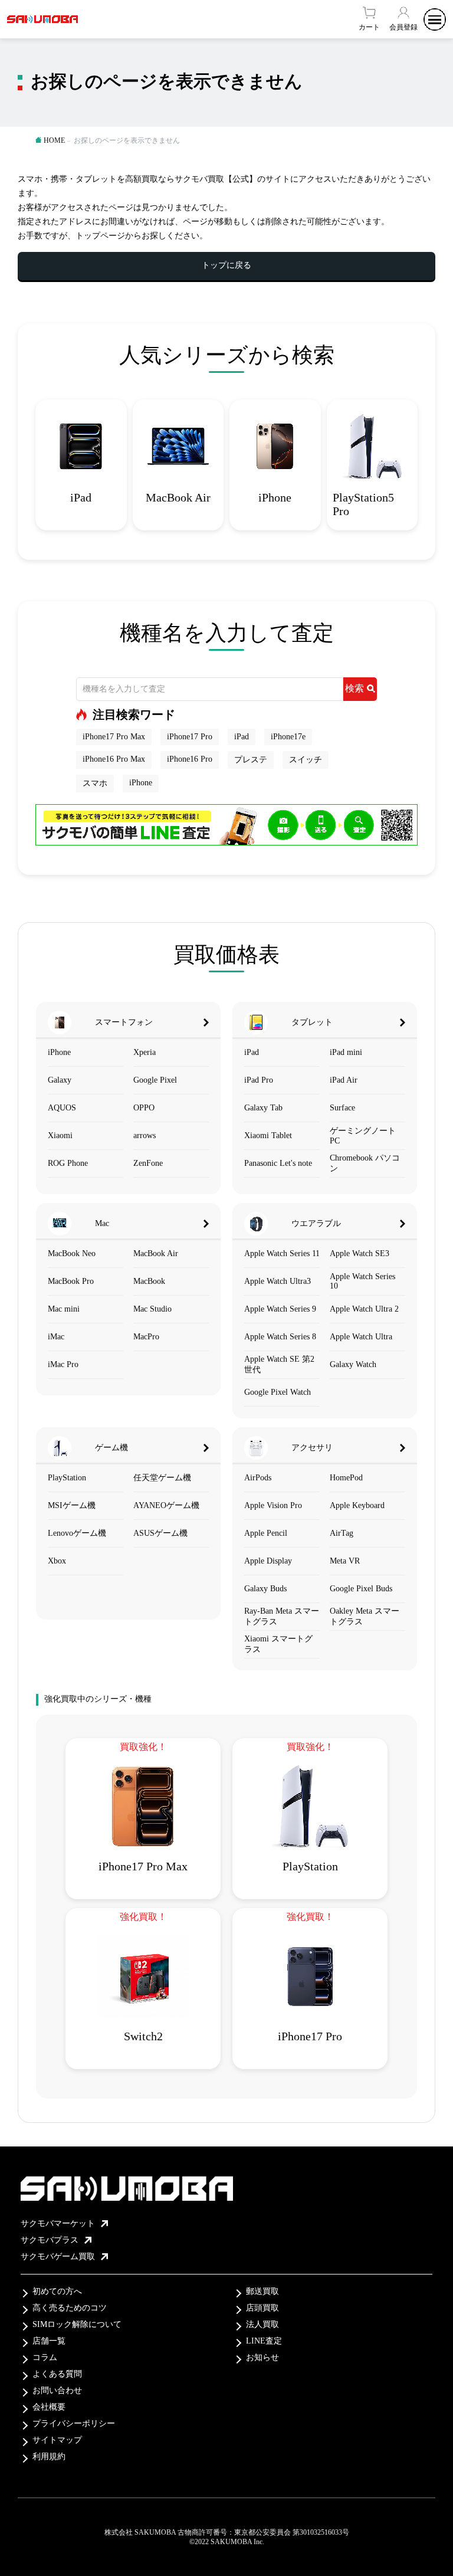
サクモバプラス (50, 2240)
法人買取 (262, 2324)
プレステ (251, 760)
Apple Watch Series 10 (362, 1281)
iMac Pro (63, 1364)
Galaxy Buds (265, 1589)
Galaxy (60, 1080)
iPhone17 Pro (190, 737)
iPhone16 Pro (190, 759)
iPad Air (344, 1080)
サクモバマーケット (58, 2223)
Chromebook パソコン (365, 1163)
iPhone (141, 783)
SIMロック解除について (77, 2324)
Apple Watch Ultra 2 (364, 1309)
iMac (56, 1337)
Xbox (57, 1561)
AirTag (342, 1533)
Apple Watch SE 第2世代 (279, 1364)
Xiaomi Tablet (268, 1135)
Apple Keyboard (357, 1505)
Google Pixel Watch (278, 1392)
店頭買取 (262, 2308)
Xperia (145, 1052)
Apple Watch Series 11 (282, 1253)
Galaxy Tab (263, 1108)
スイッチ (306, 760)
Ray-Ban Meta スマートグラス (282, 1616)
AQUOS (62, 1108)
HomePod (346, 1478)
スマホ (95, 783)
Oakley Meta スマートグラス (365, 1616)
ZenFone (148, 1163)
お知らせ (262, 2357)
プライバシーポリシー (74, 2423)
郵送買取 (262, 2291)
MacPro (146, 1337)
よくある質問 (57, 2374)
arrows (145, 1135)
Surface (342, 1108)
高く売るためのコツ (70, 2308)
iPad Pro (259, 1080)
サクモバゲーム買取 (58, 2257)
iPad (242, 737)
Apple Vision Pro (273, 1505)
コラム (45, 2357)
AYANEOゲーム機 (166, 1505)
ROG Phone (68, 1163)
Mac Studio (152, 1309)
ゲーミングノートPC (363, 1136)
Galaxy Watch (353, 1364)
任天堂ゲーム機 (162, 1478)
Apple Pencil (266, 1533)
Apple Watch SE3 (360, 1253)
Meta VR (345, 1561)
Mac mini (64, 1309)
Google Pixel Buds (361, 1589)
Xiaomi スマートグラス (278, 1644)
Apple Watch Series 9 (280, 1309)
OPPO (144, 1108)
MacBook (149, 1281)
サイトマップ (57, 2440)
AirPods (258, 1478)
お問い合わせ (57, 2390)
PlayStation (67, 1478)
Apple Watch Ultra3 (278, 1281)
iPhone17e (288, 737)
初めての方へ (57, 2291)
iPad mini (346, 1052)
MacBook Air (156, 1253)
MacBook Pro (71, 1281)
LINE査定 (264, 2341)
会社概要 (49, 2407)
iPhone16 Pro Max (114, 759)
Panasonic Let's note (278, 1163)
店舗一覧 (49, 2341)
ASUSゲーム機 (160, 1533)
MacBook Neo (72, 1253)
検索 (354, 688)
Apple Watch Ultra (361, 1337)
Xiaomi (60, 1135)
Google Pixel (155, 1080)
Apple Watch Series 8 (280, 1337)
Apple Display (268, 1561)
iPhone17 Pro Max (114, 737)
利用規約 (49, 2457)
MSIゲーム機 (72, 1505)
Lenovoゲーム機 (77, 1533)
